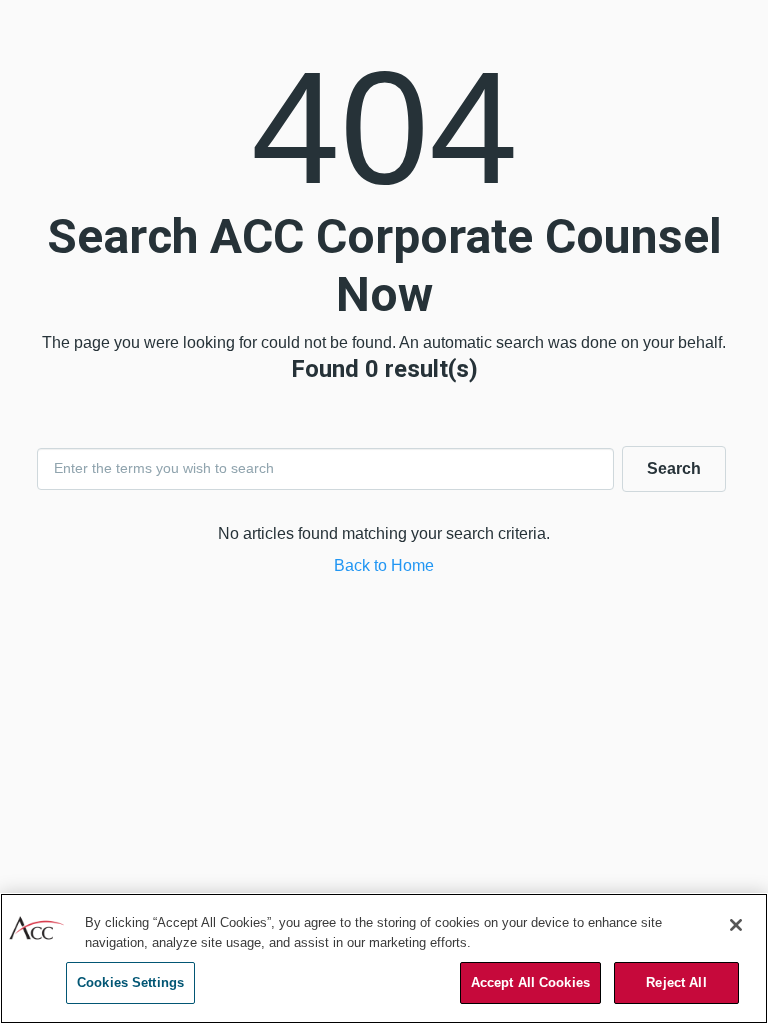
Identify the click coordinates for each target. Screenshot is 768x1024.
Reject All (676, 982)
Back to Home (384, 565)
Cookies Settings (130, 982)
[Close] (736, 925)
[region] (384, 958)
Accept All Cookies (530, 982)
